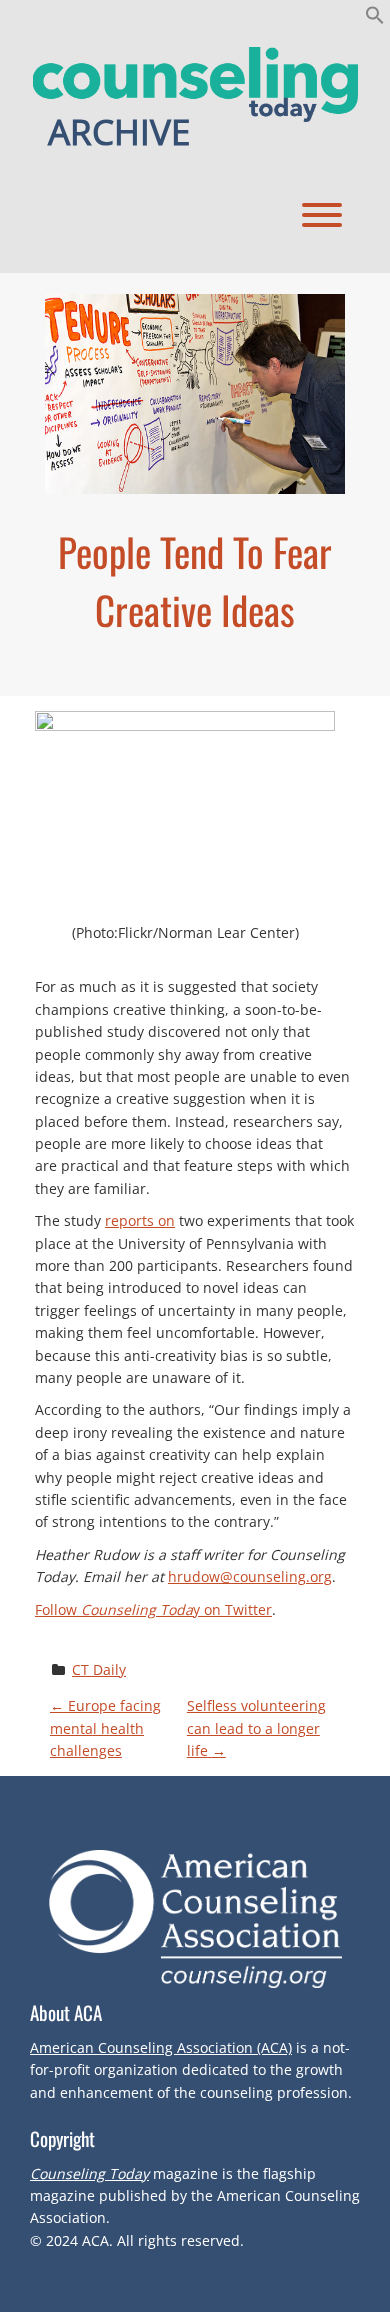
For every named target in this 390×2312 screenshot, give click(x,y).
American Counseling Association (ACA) (161, 2047)
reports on (140, 1220)
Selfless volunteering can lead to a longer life (256, 1728)
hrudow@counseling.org (250, 1576)
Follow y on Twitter (153, 1609)
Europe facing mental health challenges (105, 1728)
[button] (375, 19)
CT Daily (99, 1669)
